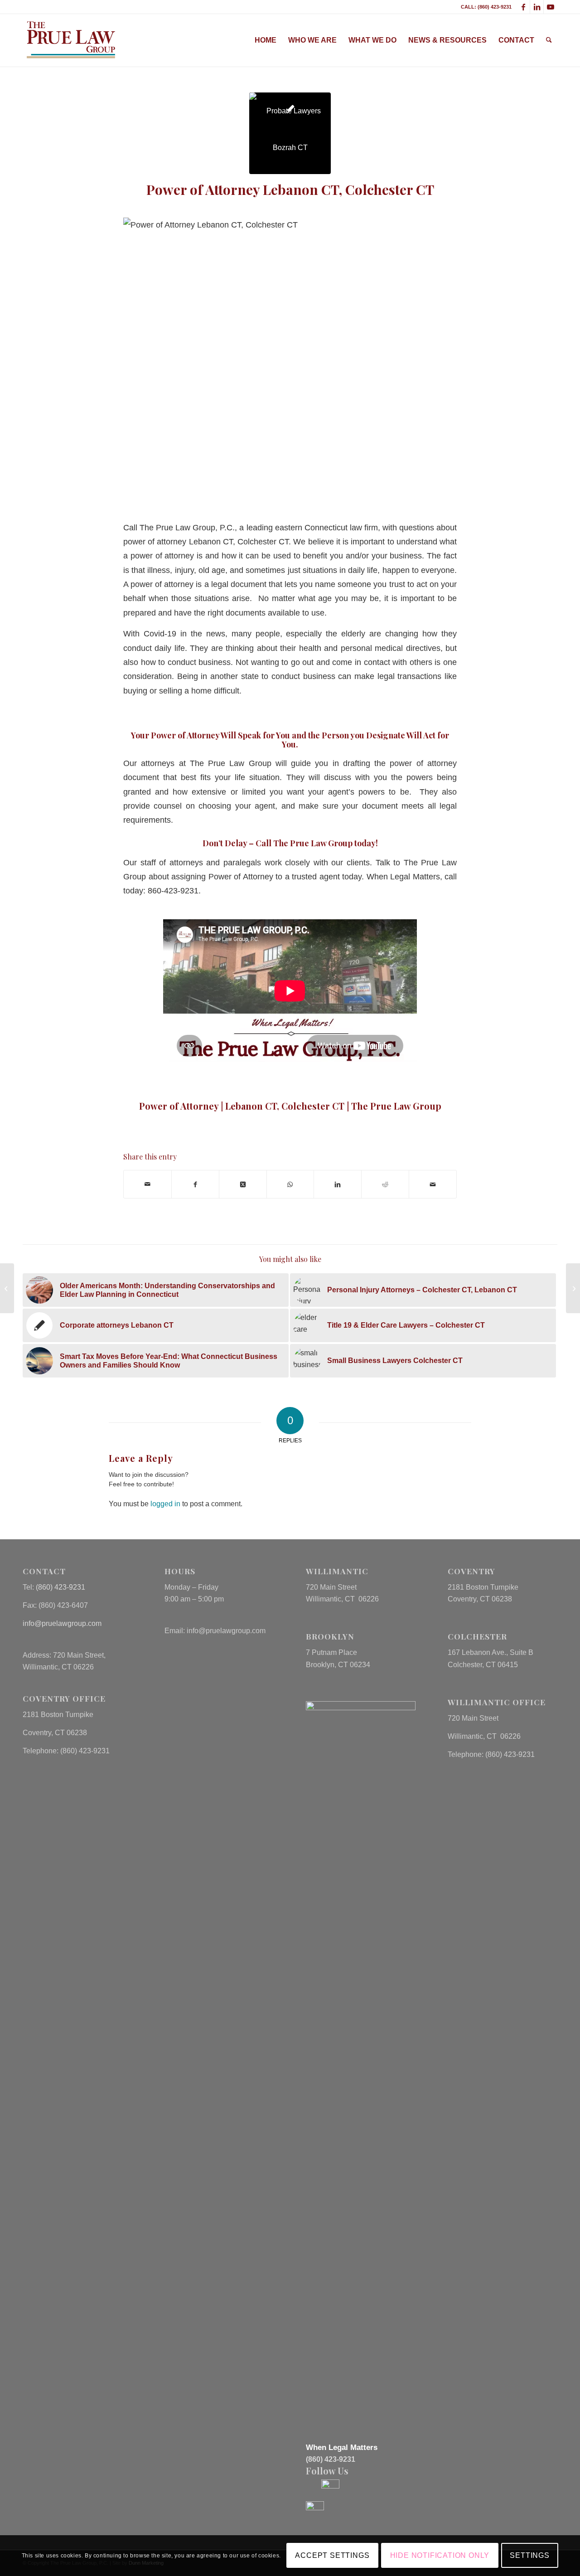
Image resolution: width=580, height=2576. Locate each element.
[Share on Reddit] (385, 1184)
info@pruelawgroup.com (62, 1623)
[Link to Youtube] (551, 7)
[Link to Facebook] (523, 7)
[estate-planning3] (290, 133)
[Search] (549, 40)
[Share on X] (243, 1184)
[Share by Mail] (147, 1184)
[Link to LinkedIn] (537, 7)
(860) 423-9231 (60, 1587)
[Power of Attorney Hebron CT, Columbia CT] (7, 1288)
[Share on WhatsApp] (290, 1184)
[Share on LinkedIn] (338, 1184)
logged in (165, 1504)
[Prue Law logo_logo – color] (71, 40)
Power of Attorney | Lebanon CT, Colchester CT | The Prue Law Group (290, 1106)
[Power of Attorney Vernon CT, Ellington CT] (573, 1288)
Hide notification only (440, 2555)
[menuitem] (266, 40)
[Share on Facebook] (195, 1184)
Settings (529, 2555)
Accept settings (332, 2555)
